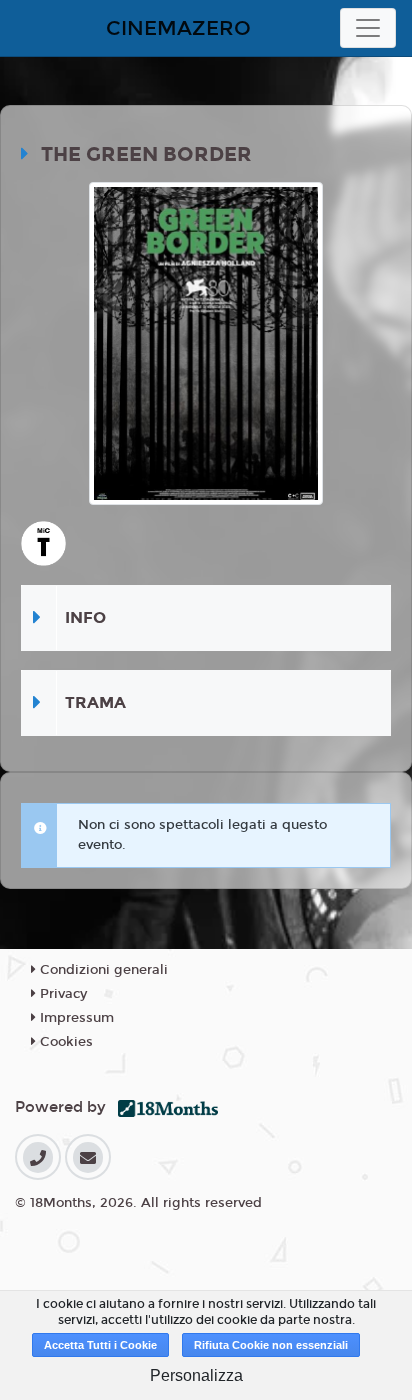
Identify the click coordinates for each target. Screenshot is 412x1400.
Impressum (75, 1018)
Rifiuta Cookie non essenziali (271, 1345)
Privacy (61, 994)
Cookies (64, 1042)
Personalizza (196, 1375)
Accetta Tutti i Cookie (100, 1345)
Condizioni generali (102, 970)
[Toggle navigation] (368, 28)
